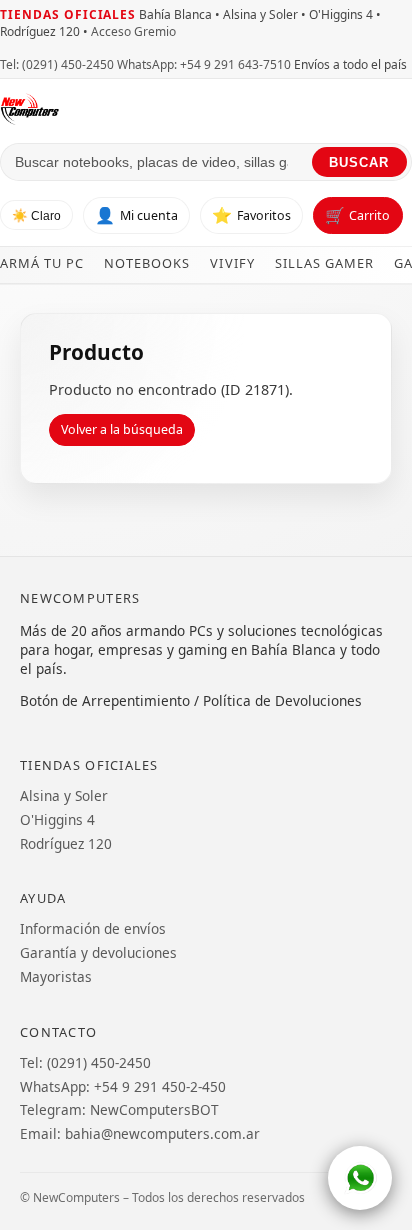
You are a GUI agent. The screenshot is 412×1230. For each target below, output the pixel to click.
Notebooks (147, 263)
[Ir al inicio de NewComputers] (206, 109)
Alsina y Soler (64, 795)
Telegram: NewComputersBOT (119, 1109)
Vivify (232, 263)
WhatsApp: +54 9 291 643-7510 (204, 64)
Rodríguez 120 (66, 843)
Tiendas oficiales (68, 14)
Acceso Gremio (133, 31)
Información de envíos (93, 928)
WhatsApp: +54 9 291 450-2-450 (123, 1086)
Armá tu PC (42, 263)
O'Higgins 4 (57, 819)
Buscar (359, 162)
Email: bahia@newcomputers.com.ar (140, 1133)
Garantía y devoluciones (98, 952)
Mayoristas (56, 976)
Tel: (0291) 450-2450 (57, 64)
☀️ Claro (36, 216)
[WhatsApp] (360, 1178)
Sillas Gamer (324, 263)
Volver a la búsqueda (122, 429)
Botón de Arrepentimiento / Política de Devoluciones (191, 700)
